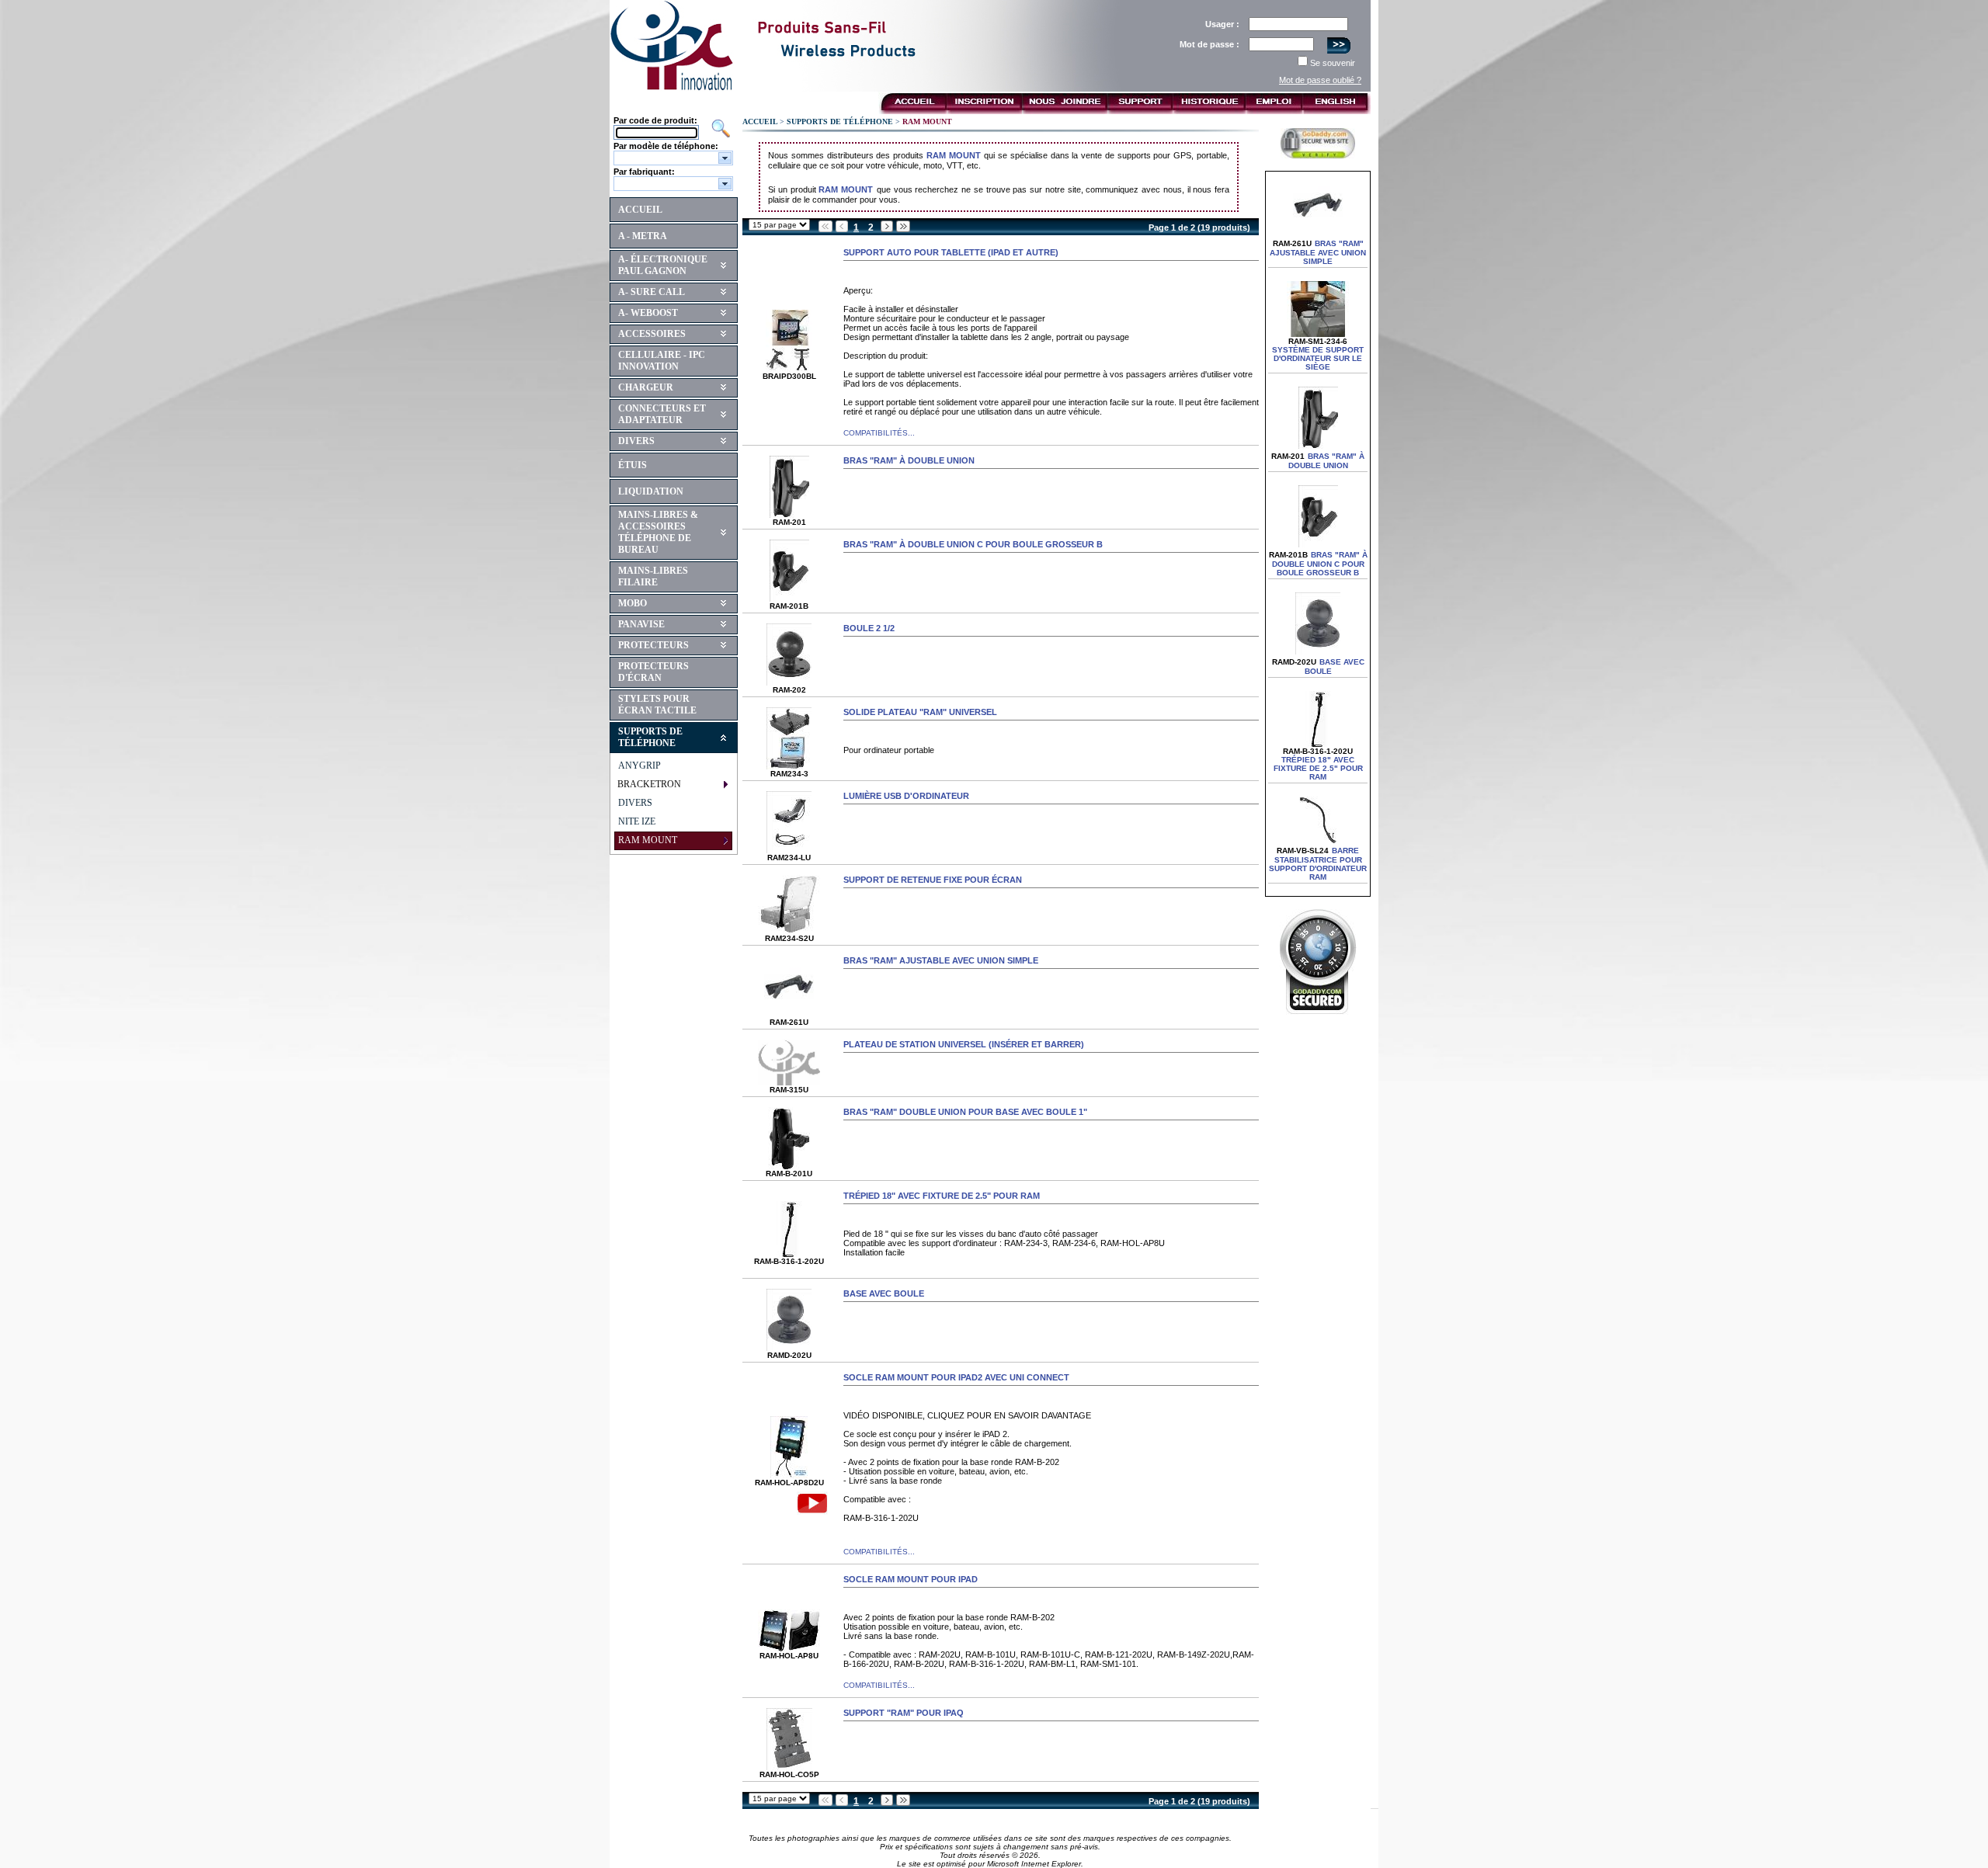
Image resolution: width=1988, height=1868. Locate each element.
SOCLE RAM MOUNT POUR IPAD (911, 1579)
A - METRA (643, 236)
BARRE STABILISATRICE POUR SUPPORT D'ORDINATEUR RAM (1318, 864)
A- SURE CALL (652, 292)
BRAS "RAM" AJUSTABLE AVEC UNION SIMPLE (941, 960)
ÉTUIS (633, 465)
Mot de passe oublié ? (1320, 80)
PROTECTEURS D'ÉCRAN (653, 672)
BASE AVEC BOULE (884, 1293)
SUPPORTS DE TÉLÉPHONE (650, 737)
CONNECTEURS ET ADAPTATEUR (662, 414)
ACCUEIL (640, 210)
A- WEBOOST (648, 313)
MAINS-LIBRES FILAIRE (653, 576)
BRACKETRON (649, 784)
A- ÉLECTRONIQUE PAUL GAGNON (663, 265)
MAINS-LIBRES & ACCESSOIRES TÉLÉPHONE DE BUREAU (658, 532)
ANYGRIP (639, 766)
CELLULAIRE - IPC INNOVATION (662, 361)
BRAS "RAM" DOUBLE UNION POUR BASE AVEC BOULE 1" (965, 1112)
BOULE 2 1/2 (869, 628)
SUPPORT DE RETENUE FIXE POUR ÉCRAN (933, 880)
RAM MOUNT (954, 155)
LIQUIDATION (651, 491)
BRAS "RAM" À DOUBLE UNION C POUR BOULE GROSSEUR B (973, 544)
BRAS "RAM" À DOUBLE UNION (909, 460)
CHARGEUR (646, 387)
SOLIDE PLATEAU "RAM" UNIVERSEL (920, 712)
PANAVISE (641, 624)
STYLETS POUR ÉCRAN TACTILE (657, 705)
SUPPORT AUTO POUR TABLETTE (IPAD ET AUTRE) (951, 252)
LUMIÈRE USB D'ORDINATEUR (906, 796)
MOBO (633, 603)
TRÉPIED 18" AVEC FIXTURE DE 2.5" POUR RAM (942, 1196)
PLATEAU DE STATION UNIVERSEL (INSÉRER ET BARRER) (964, 1044)
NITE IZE (637, 821)
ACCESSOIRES (652, 334)
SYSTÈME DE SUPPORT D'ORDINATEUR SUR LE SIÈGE (1318, 358)
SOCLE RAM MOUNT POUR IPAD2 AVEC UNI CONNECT (956, 1377)
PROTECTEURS (653, 645)
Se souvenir (1333, 63)
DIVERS (636, 441)
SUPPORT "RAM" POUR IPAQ (904, 1713)
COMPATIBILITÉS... (879, 433)
